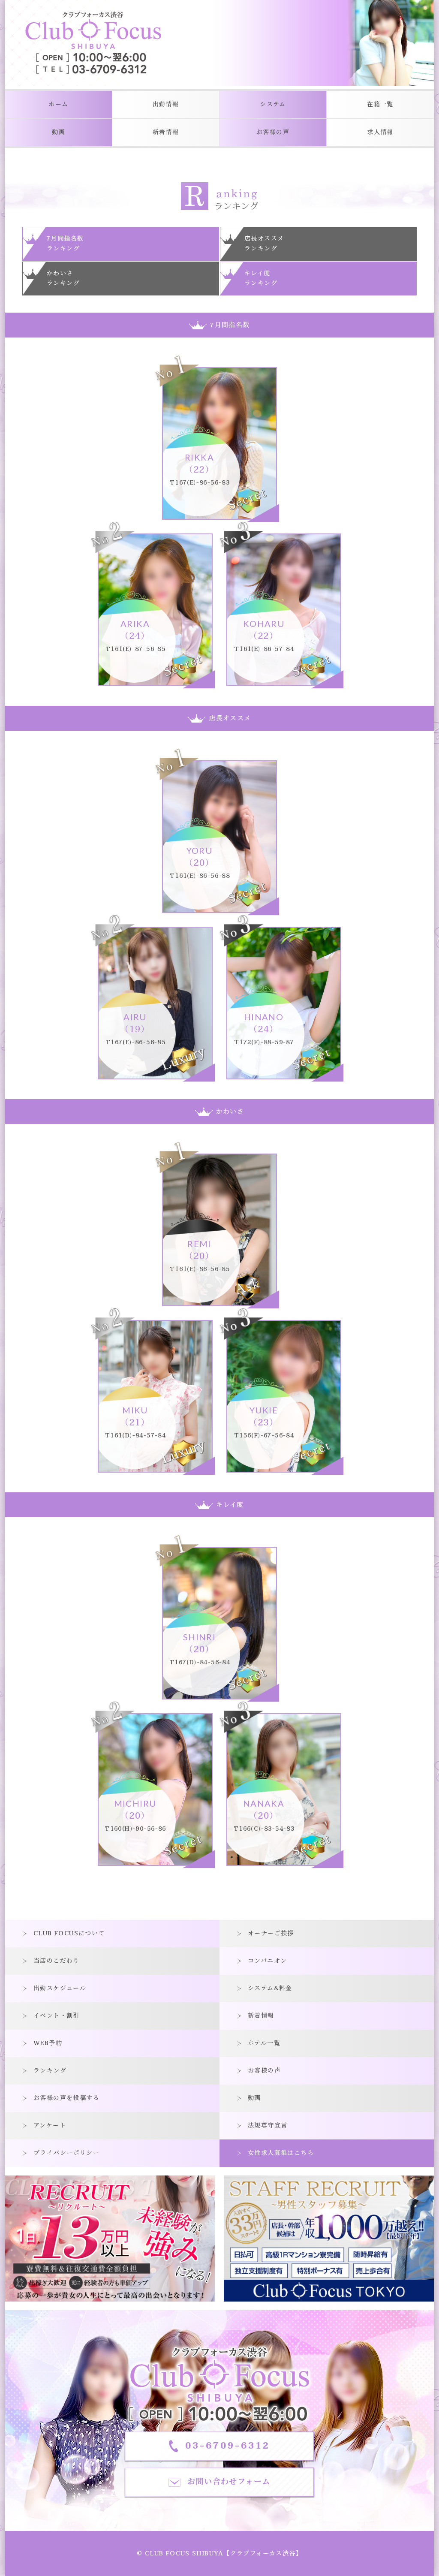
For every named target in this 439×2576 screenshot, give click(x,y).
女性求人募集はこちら (281, 2153)
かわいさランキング (63, 278)
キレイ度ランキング (261, 278)
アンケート (50, 2126)
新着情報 (166, 132)
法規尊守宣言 (268, 2126)
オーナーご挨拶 (271, 1933)
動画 (59, 132)
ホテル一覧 (264, 2043)
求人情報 (380, 132)
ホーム (58, 104)
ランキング (50, 2071)
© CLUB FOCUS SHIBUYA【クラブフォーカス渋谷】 (219, 2553)
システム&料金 (270, 1988)
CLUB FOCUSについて (69, 1933)
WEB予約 (48, 2043)
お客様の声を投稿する (66, 2098)
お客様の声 (273, 132)
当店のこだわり (57, 1961)
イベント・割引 (57, 2016)
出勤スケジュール (60, 1988)
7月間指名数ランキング (65, 244)
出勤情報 (166, 104)
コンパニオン (267, 1961)
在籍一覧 (380, 104)
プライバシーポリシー (66, 2153)
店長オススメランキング (264, 244)
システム (273, 104)
